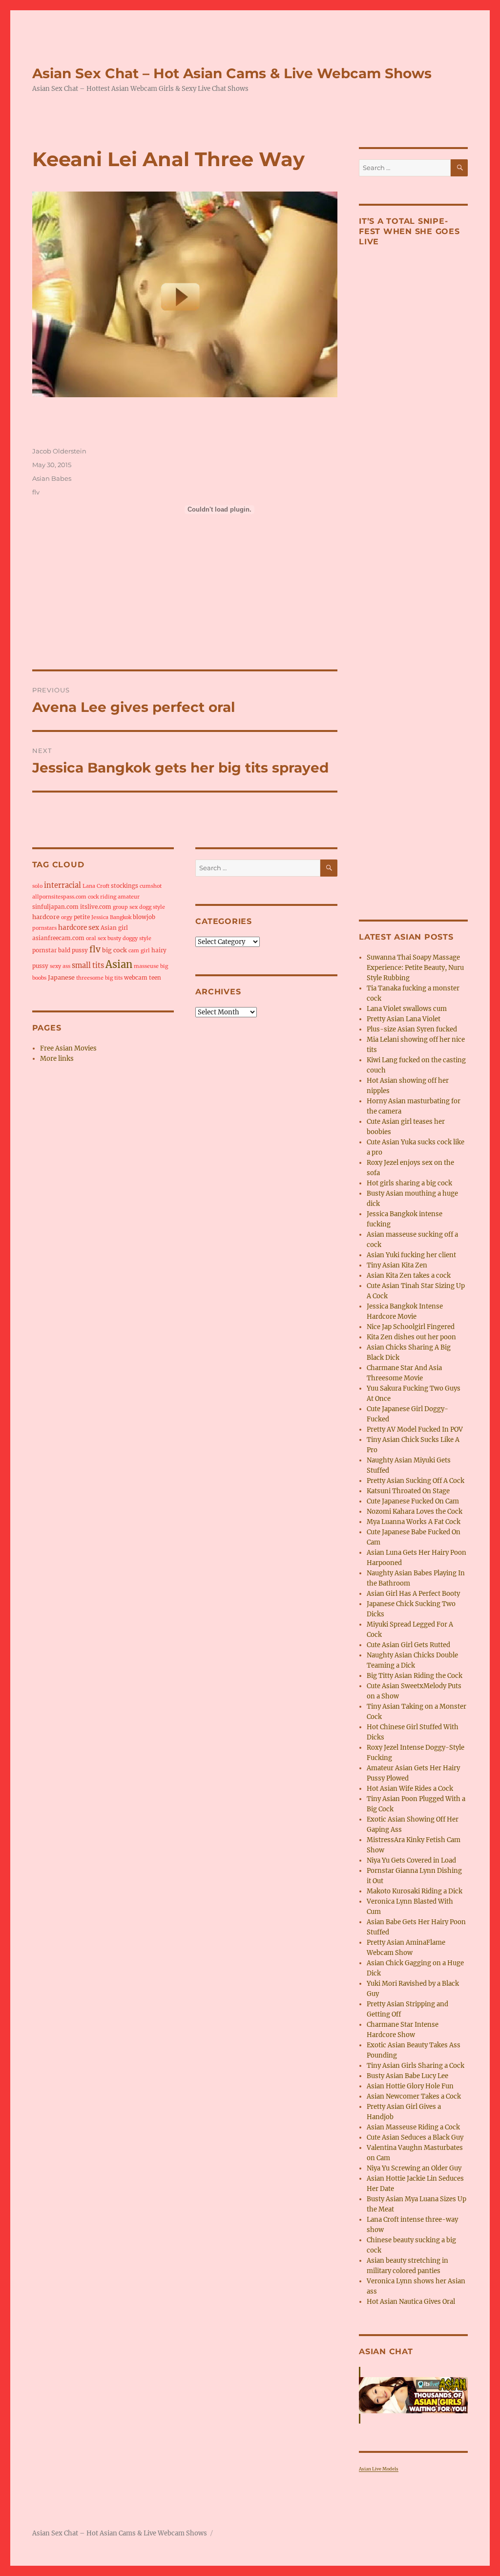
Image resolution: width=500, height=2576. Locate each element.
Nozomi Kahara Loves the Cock (415, 1512)
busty (114, 938)
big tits (114, 978)
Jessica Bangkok (111, 917)
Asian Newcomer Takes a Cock (414, 2096)
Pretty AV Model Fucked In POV (415, 1429)
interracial (62, 885)
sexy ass (60, 966)
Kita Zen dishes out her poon (411, 1337)
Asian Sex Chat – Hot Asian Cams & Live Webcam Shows (232, 73)
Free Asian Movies (68, 1048)
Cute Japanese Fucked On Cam (413, 1501)
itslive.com (96, 907)
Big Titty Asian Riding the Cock (415, 1676)
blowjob (144, 917)
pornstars (44, 928)
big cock (115, 950)
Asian (119, 964)
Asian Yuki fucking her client (411, 1255)
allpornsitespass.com (59, 897)
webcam (136, 978)
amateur (129, 897)
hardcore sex (79, 928)
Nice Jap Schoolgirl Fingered (411, 1327)
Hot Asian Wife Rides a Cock (410, 1789)
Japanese (61, 977)
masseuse (146, 966)
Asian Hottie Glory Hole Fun (410, 2086)
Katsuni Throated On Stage (408, 1491)
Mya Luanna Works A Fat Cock (414, 1522)
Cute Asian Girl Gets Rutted (408, 1645)
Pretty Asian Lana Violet (404, 1019)
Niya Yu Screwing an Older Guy (414, 2168)
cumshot (151, 886)
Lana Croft (96, 886)
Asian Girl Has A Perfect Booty (413, 1594)
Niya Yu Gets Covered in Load (411, 1860)
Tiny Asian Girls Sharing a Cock (416, 2066)
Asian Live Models (379, 2469)
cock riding (102, 897)
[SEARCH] (329, 868)
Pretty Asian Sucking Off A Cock (416, 1481)
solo (37, 886)
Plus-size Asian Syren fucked (412, 1029)
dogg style (152, 907)
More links (57, 1059)
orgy (67, 917)
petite (82, 917)
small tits (88, 966)
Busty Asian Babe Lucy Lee (407, 2076)
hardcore (46, 917)
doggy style (137, 938)
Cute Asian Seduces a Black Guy (415, 2137)
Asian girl (114, 928)
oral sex (96, 938)
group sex (125, 907)
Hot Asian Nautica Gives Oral (411, 2302)
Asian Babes (52, 478)
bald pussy (73, 950)
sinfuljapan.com (55, 907)
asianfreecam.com (58, 938)
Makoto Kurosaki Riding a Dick (415, 1891)
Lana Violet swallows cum (407, 1009)
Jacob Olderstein (59, 451)
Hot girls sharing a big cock (409, 1183)
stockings (125, 886)
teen (155, 978)
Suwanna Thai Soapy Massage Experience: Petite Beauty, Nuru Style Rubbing (415, 968)
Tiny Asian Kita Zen (397, 1265)
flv (36, 492)
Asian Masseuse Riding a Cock (413, 2127)
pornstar (44, 950)
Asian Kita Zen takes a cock (409, 1276)
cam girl (139, 951)
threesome (90, 978)
